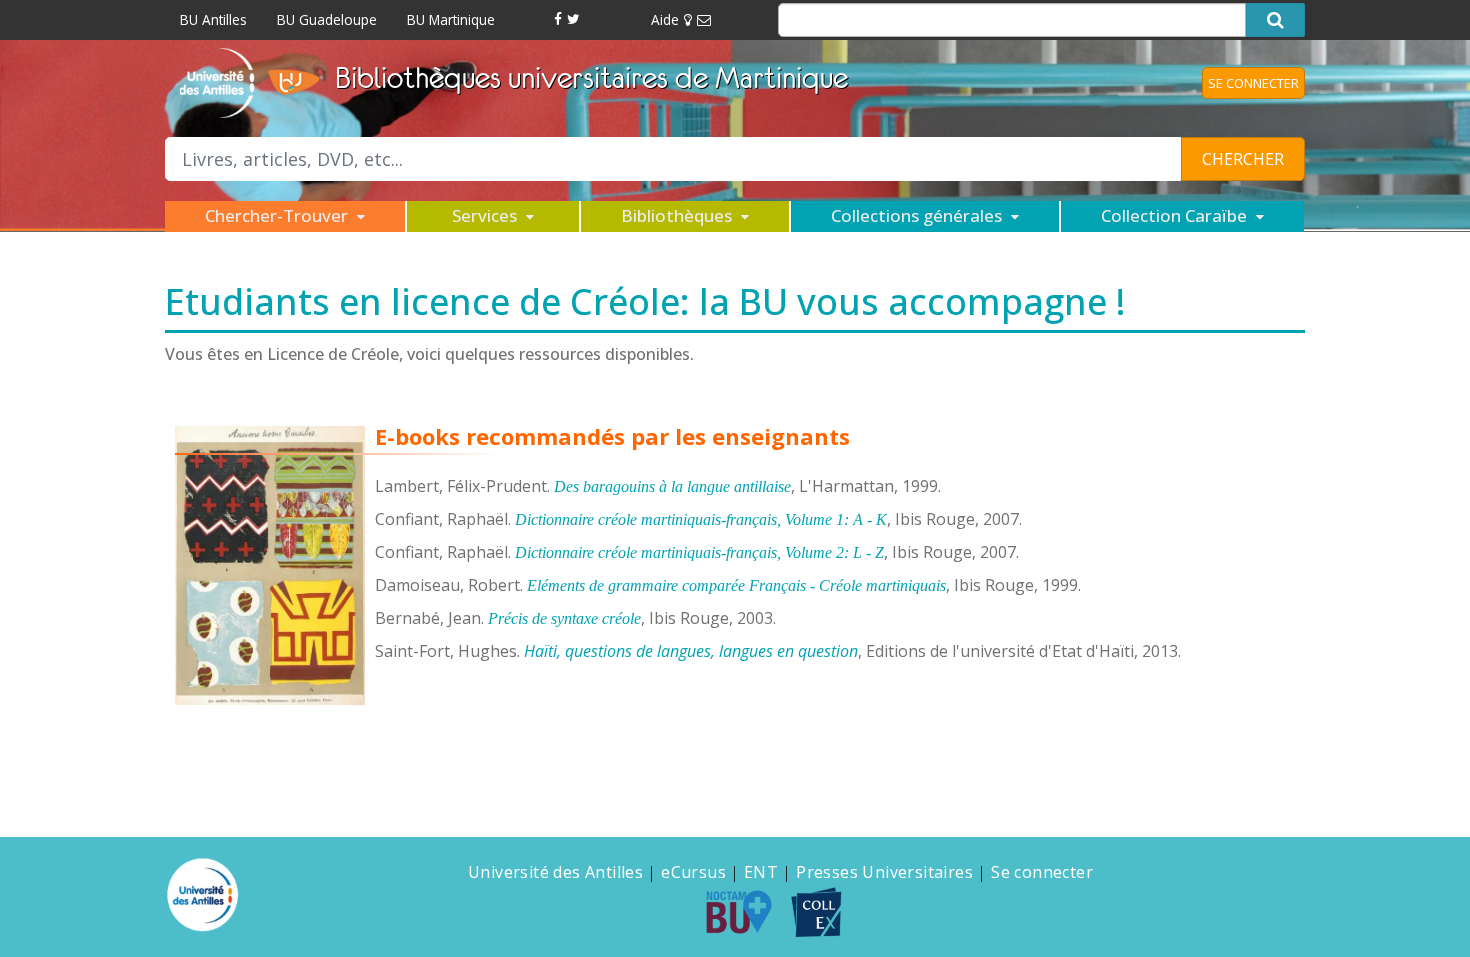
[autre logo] (747, 912)
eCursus (693, 872)
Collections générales (918, 215)
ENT (761, 872)
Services (486, 215)
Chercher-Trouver (278, 215)
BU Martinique (451, 19)
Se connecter (1042, 872)
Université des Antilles (555, 872)
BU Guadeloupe (327, 19)
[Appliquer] (1275, 20)
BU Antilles (213, 19)
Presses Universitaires (884, 872)
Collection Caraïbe (1176, 215)
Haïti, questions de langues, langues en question (691, 651)
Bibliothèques (678, 215)
